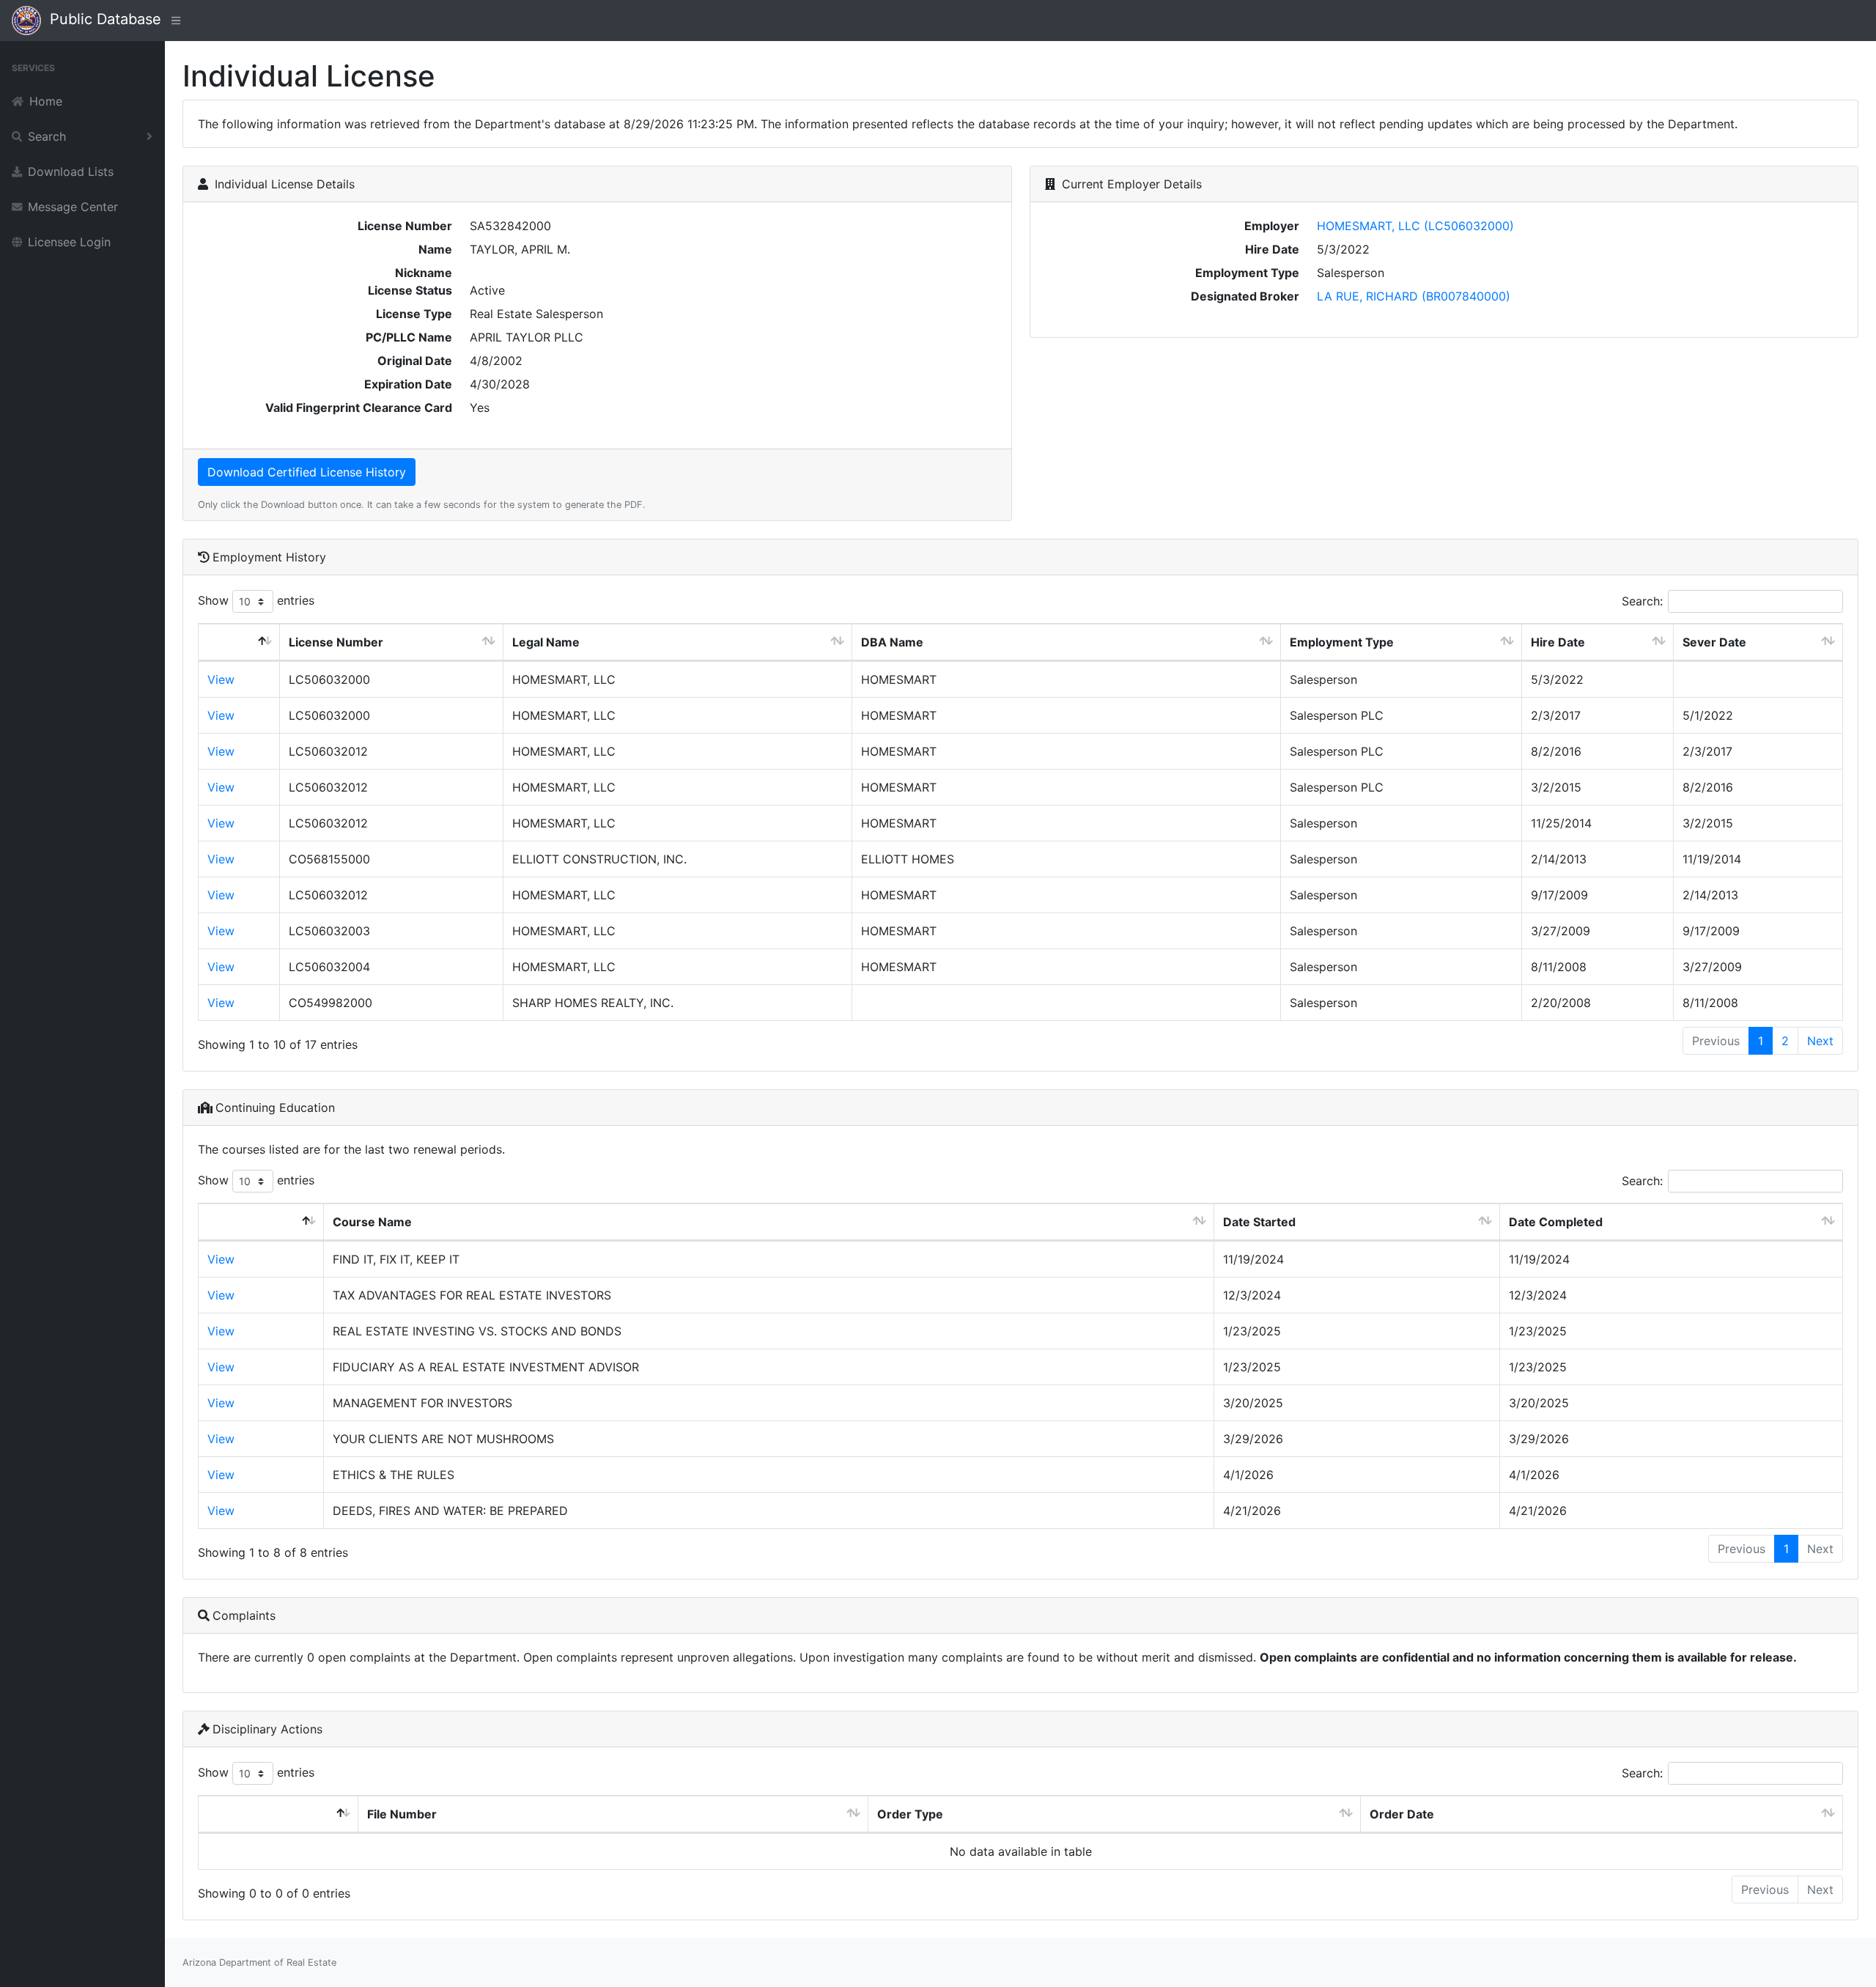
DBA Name (892, 642)
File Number (402, 1814)
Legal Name (546, 642)
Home (46, 101)
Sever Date (1714, 642)
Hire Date (1558, 642)
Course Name (372, 1222)
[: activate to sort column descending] (239, 642)
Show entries (256, 600)
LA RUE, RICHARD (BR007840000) (1414, 296)
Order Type (910, 1814)
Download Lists (71, 172)
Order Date (1402, 1814)
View (221, 679)
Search (47, 136)
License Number (336, 642)
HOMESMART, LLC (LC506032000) (1415, 226)
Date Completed (1556, 1222)
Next (1820, 1041)
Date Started (1259, 1222)
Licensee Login (69, 242)
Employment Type (1342, 642)
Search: (1642, 601)
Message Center (73, 207)
